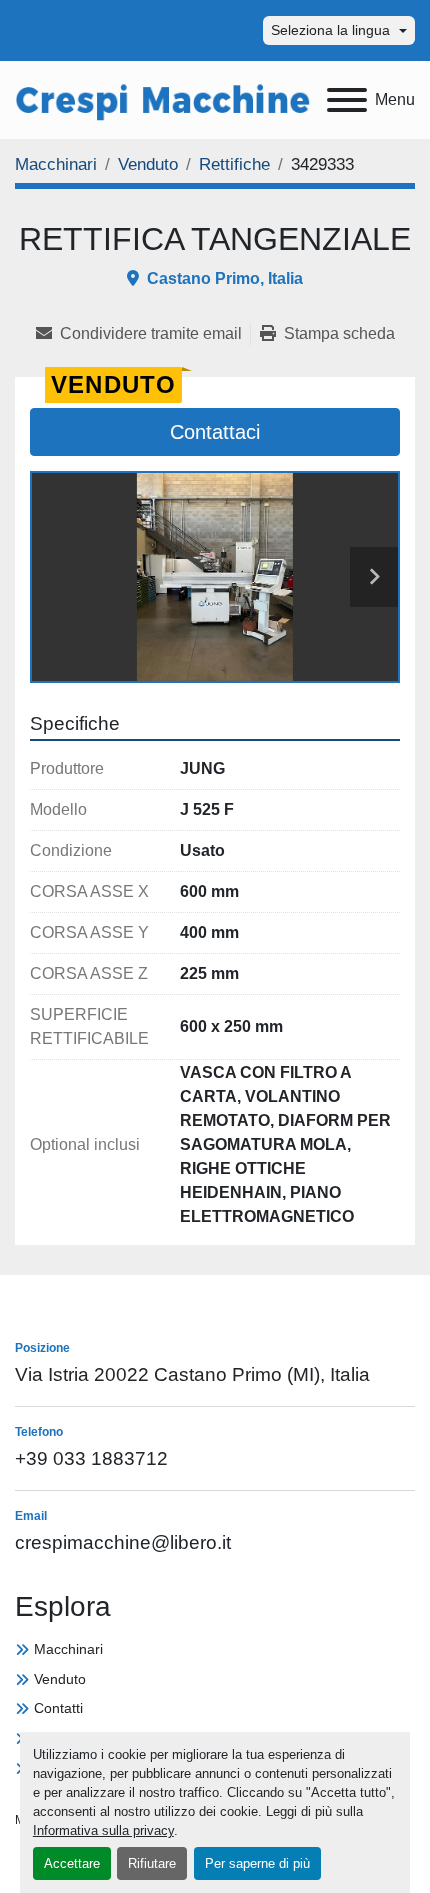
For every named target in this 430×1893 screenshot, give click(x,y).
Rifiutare (152, 1863)
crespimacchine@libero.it (123, 1542)
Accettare (72, 1863)
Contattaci (215, 432)
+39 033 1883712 (91, 1458)
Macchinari (68, 1649)
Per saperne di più (257, 1863)
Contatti (58, 1708)
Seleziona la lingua (330, 30)
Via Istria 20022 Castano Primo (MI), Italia (192, 1374)
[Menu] (347, 100)
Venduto (60, 1679)
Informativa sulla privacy (103, 1830)
